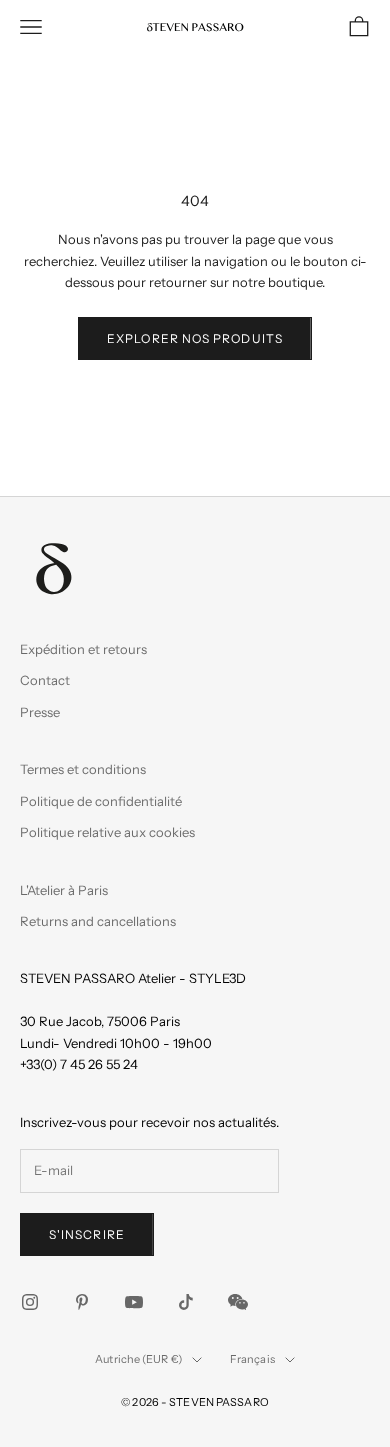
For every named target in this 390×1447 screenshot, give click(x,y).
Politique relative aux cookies (107, 832)
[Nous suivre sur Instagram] (30, 1302)
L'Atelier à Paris (64, 890)
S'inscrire (87, 1234)
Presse (40, 712)
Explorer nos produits (195, 338)
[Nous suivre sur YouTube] (134, 1302)
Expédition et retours (83, 649)
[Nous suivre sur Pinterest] (82, 1302)
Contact (45, 680)
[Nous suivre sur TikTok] (186, 1302)
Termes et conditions (83, 769)
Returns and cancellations (98, 921)
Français (252, 1359)
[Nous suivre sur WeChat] (238, 1302)
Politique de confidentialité (101, 801)
